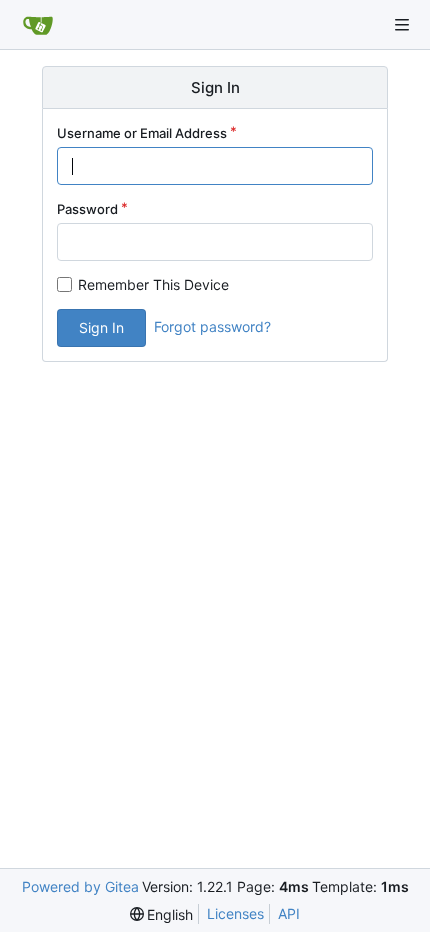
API (289, 913)
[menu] (162, 914)
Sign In (101, 327)
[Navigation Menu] (402, 25)
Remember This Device (153, 284)
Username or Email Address (142, 133)
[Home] (38, 25)
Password (87, 209)
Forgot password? (212, 326)
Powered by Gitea (80, 886)
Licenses (235, 913)
